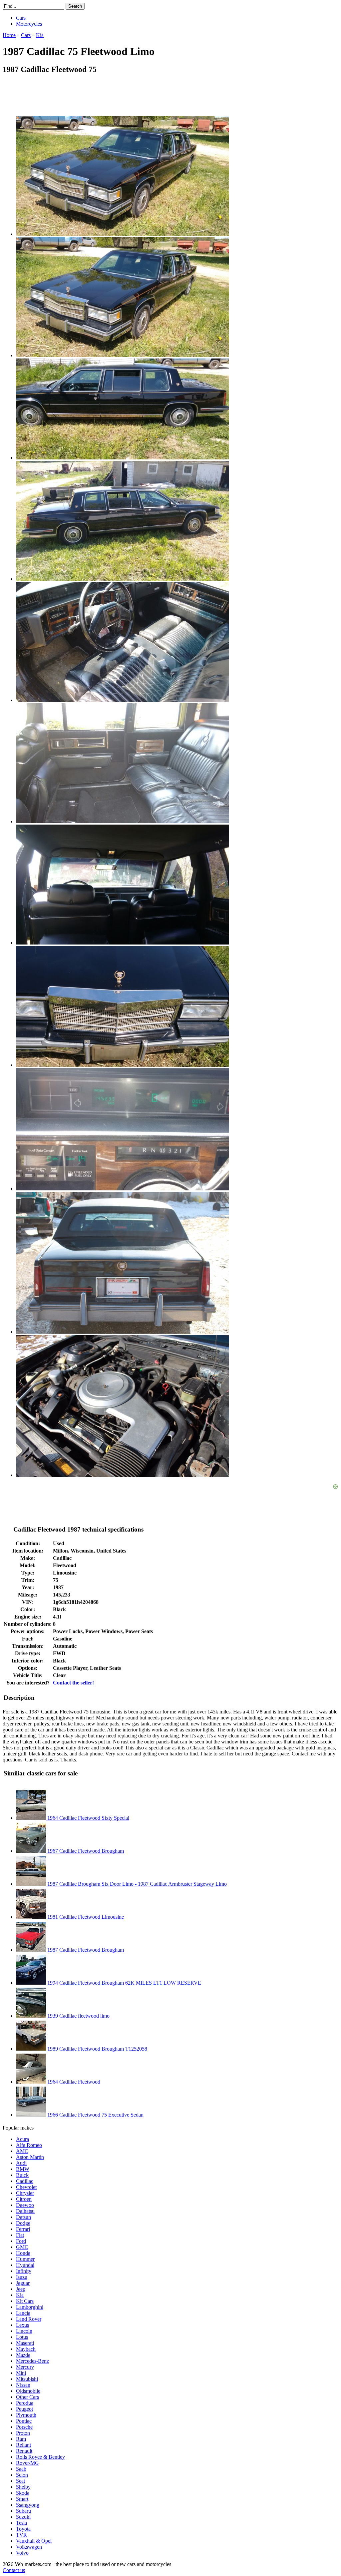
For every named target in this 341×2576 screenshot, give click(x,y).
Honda (23, 2253)
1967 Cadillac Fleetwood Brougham (85, 1851)
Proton (23, 2433)
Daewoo (25, 2205)
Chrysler (25, 2193)
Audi (21, 2163)
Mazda (23, 2355)
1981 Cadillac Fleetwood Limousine (85, 1917)
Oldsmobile (28, 2391)
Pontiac (24, 2421)
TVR (21, 2535)
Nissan (23, 2385)
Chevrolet (26, 2187)
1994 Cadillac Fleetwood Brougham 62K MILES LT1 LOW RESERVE (124, 1983)
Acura (22, 2139)
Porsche (24, 2427)
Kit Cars (25, 2301)
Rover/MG (27, 2463)
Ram (21, 2439)
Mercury (25, 2367)
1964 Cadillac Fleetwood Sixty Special (88, 1818)
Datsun (23, 2217)
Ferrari (23, 2229)
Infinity (24, 2271)
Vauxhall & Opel (34, 2541)
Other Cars (27, 2397)
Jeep (21, 2289)
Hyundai (25, 2265)
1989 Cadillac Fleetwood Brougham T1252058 (97, 2049)
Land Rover (29, 2319)
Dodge (23, 2223)
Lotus (22, 2337)
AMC (22, 2151)
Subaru (23, 2511)
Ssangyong (28, 2505)
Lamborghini (30, 2307)
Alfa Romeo (29, 2145)
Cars (21, 18)
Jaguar (23, 2283)
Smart (22, 2499)
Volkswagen (29, 2547)
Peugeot (24, 2409)
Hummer (25, 2259)
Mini (21, 2373)
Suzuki (23, 2517)
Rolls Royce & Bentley (40, 2457)
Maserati (25, 2343)
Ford (21, 2241)
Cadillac (25, 2181)
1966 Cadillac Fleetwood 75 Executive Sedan (95, 2115)
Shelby (23, 2487)
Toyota (23, 2529)
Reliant (23, 2445)
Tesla (21, 2523)
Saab (21, 2469)
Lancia (23, 2313)
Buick (22, 2175)
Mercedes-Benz (32, 2361)
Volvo (22, 2553)
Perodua (25, 2403)
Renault (24, 2451)
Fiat (20, 2235)
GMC (22, 2247)
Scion (22, 2475)
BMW (23, 2169)
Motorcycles (29, 24)
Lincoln (24, 2331)
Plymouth (26, 2415)
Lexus (22, 2325)
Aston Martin (30, 2157)
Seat (20, 2481)
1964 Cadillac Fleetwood (73, 2082)
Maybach (26, 2349)
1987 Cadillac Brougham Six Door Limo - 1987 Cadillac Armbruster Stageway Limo (136, 1884)
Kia (20, 2295)
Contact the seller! (73, 1683)
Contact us (14, 2570)
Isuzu (22, 2277)
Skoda (23, 2493)
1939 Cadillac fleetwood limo (78, 2016)
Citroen (24, 2199)
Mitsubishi (27, 2379)
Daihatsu (25, 2211)
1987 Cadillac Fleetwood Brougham (85, 1950)
